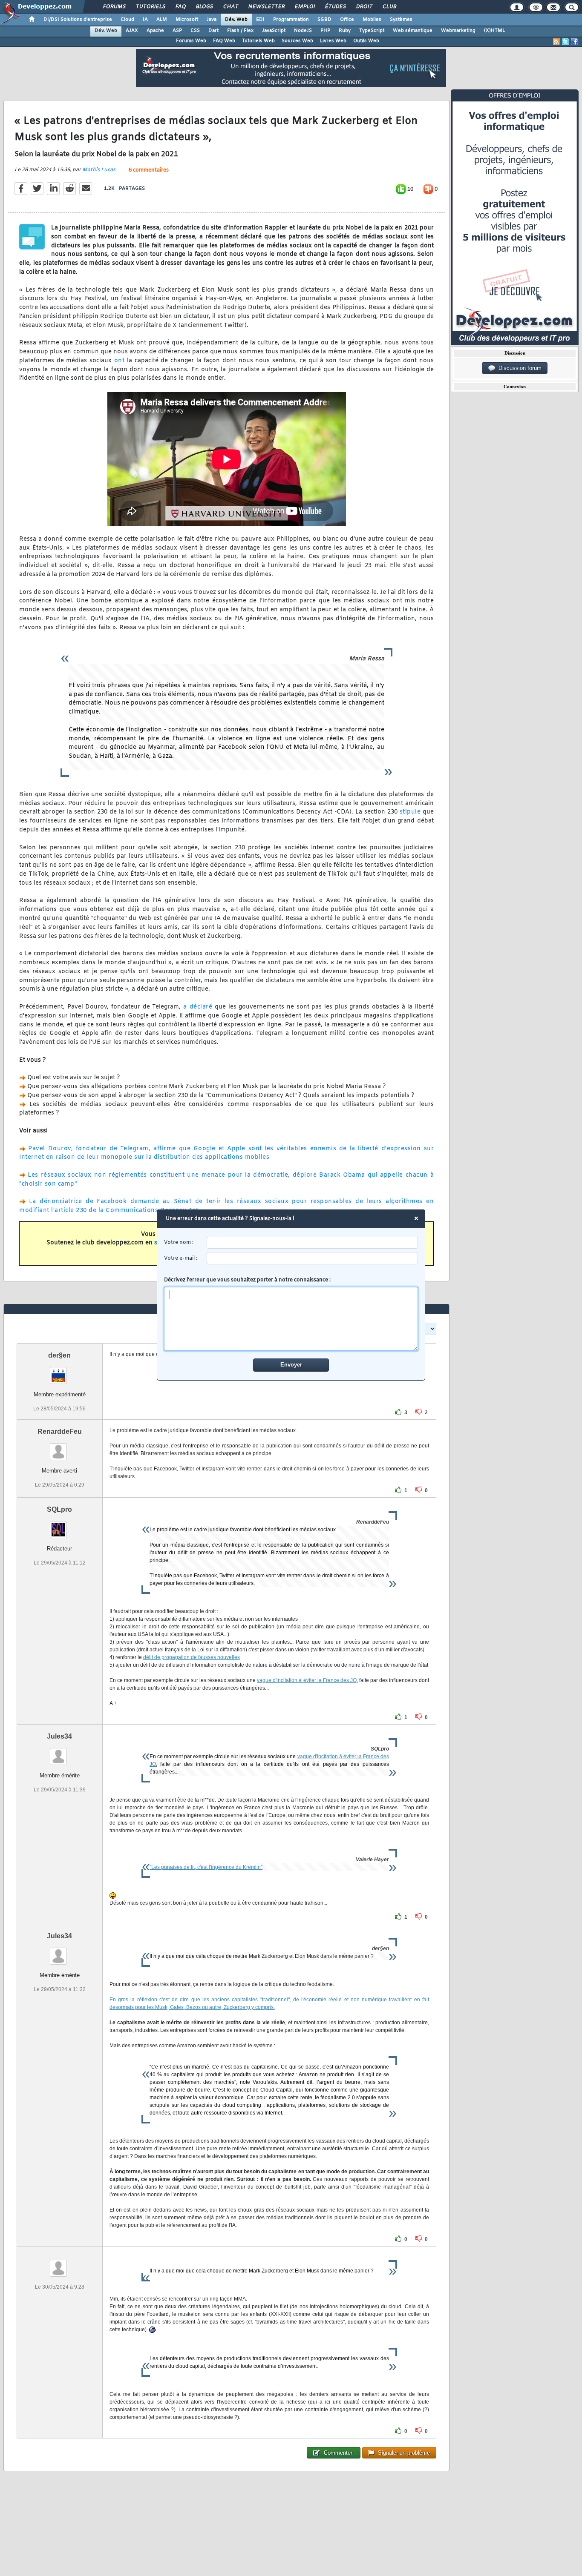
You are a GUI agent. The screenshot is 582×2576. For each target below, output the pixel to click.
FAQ (180, 7)
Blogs (204, 7)
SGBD (324, 20)
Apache (155, 31)
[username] (313, 1243)
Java (212, 20)
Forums (114, 7)
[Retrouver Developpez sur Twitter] (565, 42)
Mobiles (372, 20)
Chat (230, 7)
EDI (260, 20)
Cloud (127, 20)
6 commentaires (149, 170)
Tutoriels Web (258, 41)
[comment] (291, 1319)
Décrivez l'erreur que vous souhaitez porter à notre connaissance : (247, 1280)
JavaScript (274, 31)
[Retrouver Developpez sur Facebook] (574, 42)
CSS (195, 31)
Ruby (345, 31)
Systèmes (401, 20)
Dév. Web (236, 20)
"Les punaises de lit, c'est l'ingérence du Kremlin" (206, 1867)
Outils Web (366, 41)
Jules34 (59, 1736)
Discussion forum (518, 368)
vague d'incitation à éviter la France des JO (307, 1680)
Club (389, 7)
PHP (325, 31)
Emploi (304, 7)
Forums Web (191, 41)
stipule (410, 812)
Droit (364, 7)
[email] (313, 1258)
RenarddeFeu (60, 1431)
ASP (177, 31)
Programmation (291, 20)
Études (335, 7)
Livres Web (333, 41)
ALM (162, 20)
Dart (213, 31)
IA (145, 20)
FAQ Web (224, 41)
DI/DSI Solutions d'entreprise (78, 20)
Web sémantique (413, 31)
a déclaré (198, 1007)
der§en (59, 1355)
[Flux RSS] (556, 42)
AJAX (132, 31)
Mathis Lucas (99, 170)
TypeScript (372, 31)
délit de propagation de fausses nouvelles (192, 1657)
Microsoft (187, 20)
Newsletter (266, 7)
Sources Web (297, 41)
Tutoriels (150, 7)
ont (120, 361)
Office (347, 20)
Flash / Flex (240, 31)
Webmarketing (458, 31)
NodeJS (303, 31)
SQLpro (59, 1509)
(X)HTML (494, 31)
